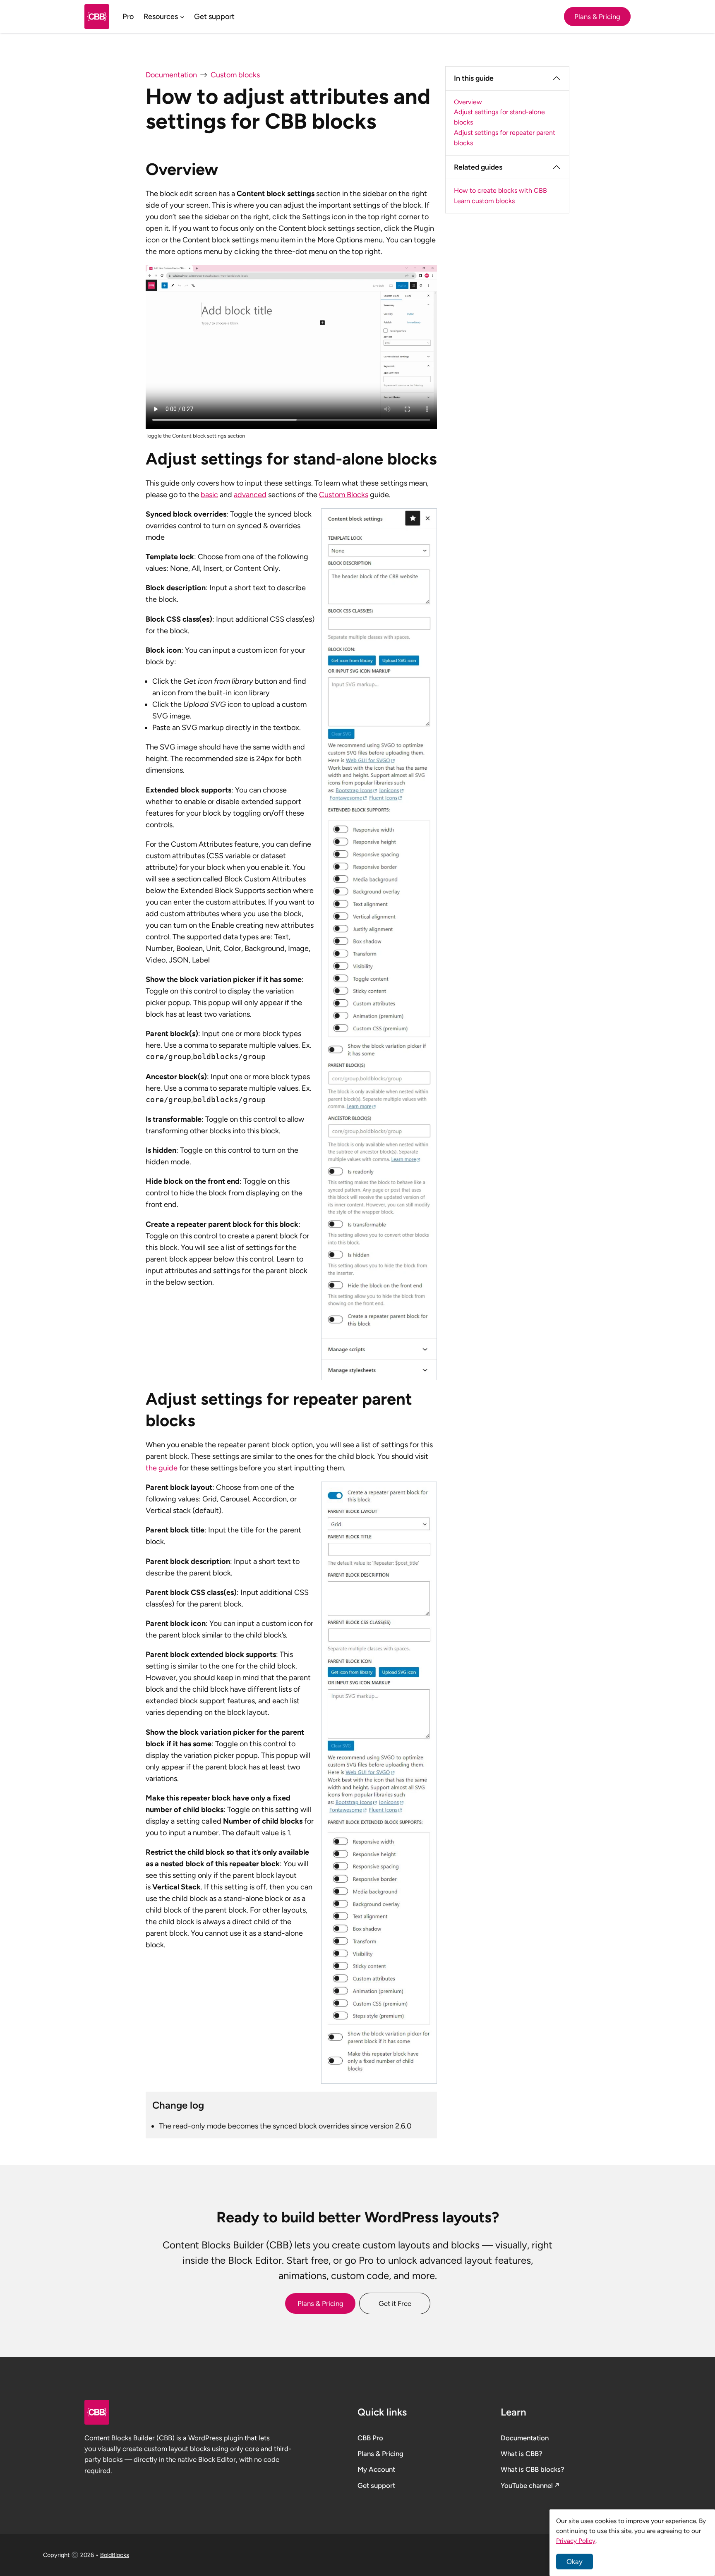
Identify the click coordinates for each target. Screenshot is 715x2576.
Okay (575, 2562)
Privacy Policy (576, 2541)
